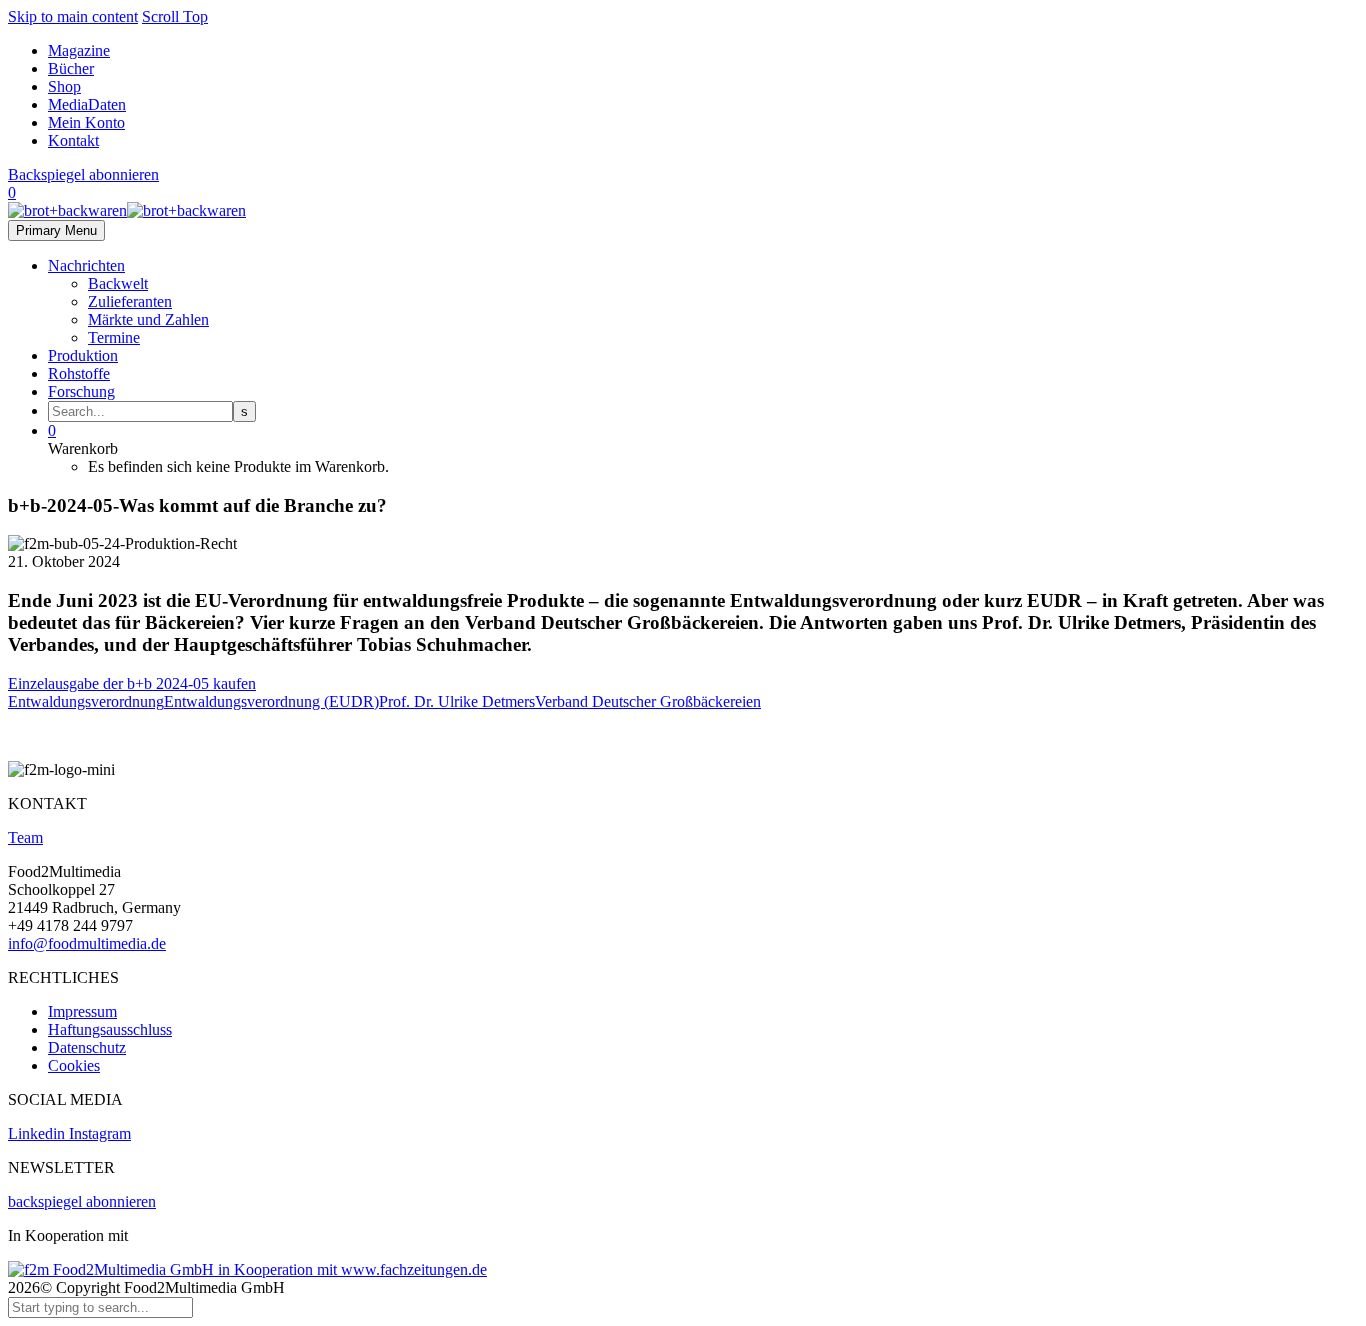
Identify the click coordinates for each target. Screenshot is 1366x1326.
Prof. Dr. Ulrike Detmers (457, 701)
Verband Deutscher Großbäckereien (648, 701)
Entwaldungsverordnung (86, 701)
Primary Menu (56, 230)
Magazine (79, 50)
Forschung (81, 391)
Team (25, 837)
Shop (64, 86)
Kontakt (73, 140)
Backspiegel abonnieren (83, 174)
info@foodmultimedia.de (87, 943)
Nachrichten (86, 265)
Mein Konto (86, 122)
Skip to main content (73, 16)
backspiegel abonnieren (82, 1201)
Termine (114, 337)
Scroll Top (175, 16)
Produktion (83, 355)
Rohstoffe (79, 373)
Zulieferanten (130, 301)
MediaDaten (87, 104)
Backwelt (118, 283)
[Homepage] (127, 210)
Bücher (71, 68)
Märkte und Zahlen (148, 319)
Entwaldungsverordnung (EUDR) (271, 701)
